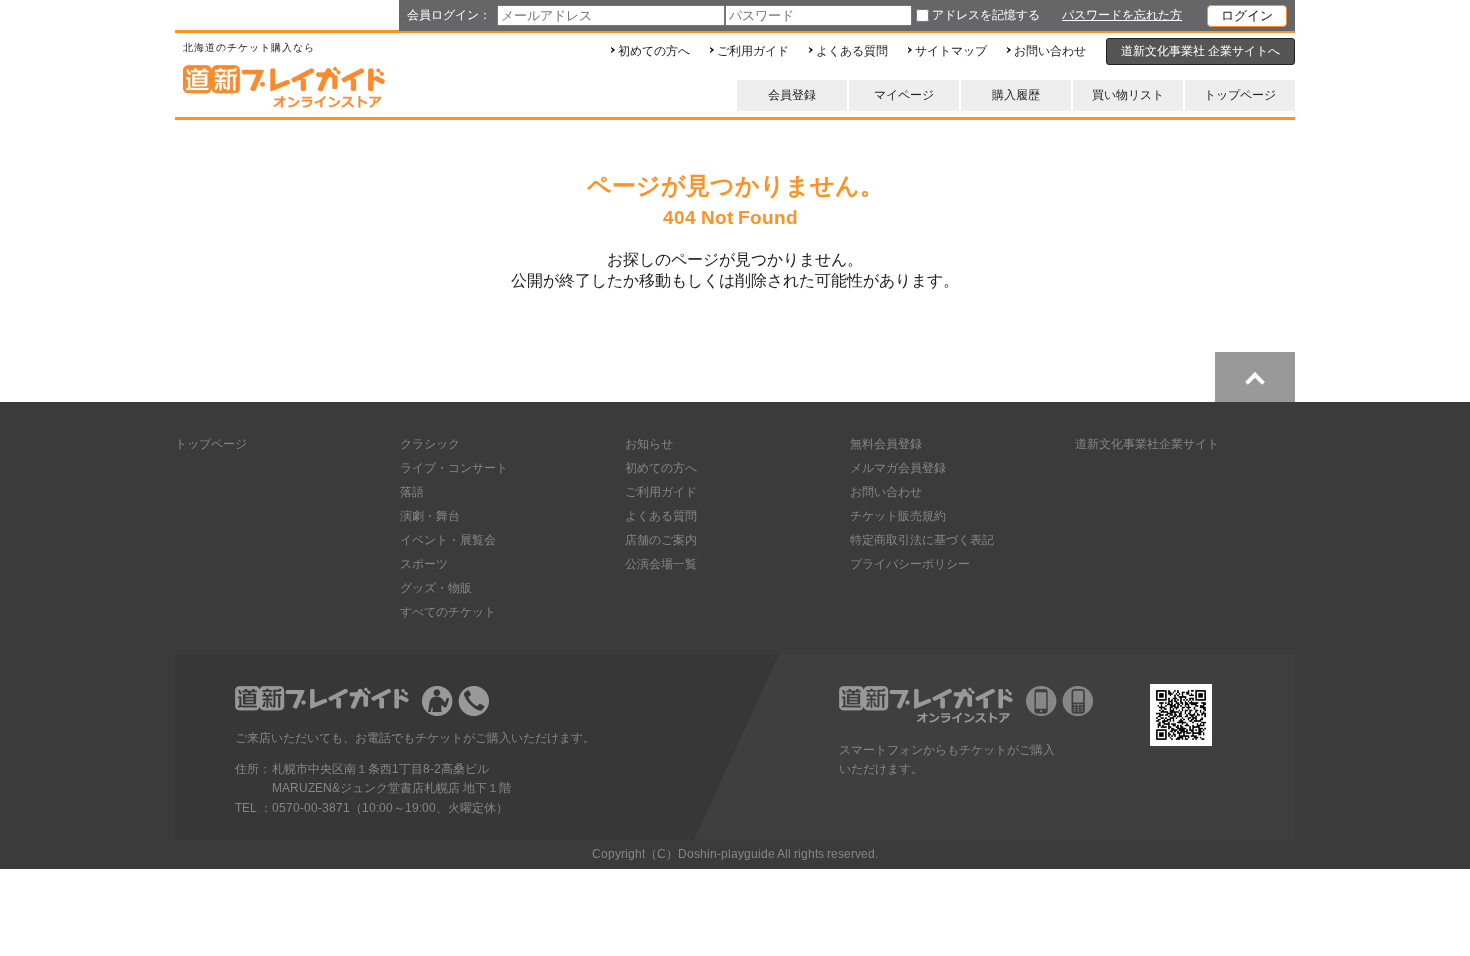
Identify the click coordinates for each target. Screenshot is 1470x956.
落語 (412, 492)
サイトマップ (951, 51)
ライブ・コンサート (454, 468)
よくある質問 (852, 51)
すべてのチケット (448, 612)
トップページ (1240, 95)
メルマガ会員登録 (898, 468)
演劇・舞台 (430, 516)
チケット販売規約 (898, 516)
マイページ (904, 95)
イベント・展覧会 (448, 540)
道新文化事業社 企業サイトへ (1200, 51)
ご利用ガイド (753, 51)
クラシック (430, 444)
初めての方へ (654, 51)
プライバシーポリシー (910, 564)
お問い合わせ (1050, 51)
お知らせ (649, 444)
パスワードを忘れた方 (1122, 15)
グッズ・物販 (436, 588)
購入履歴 (1016, 95)
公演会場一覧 (661, 564)
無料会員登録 (886, 444)
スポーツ (424, 564)
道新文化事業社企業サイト (1147, 444)
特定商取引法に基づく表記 (922, 540)
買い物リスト (1128, 95)
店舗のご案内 (661, 540)
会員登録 (792, 95)
